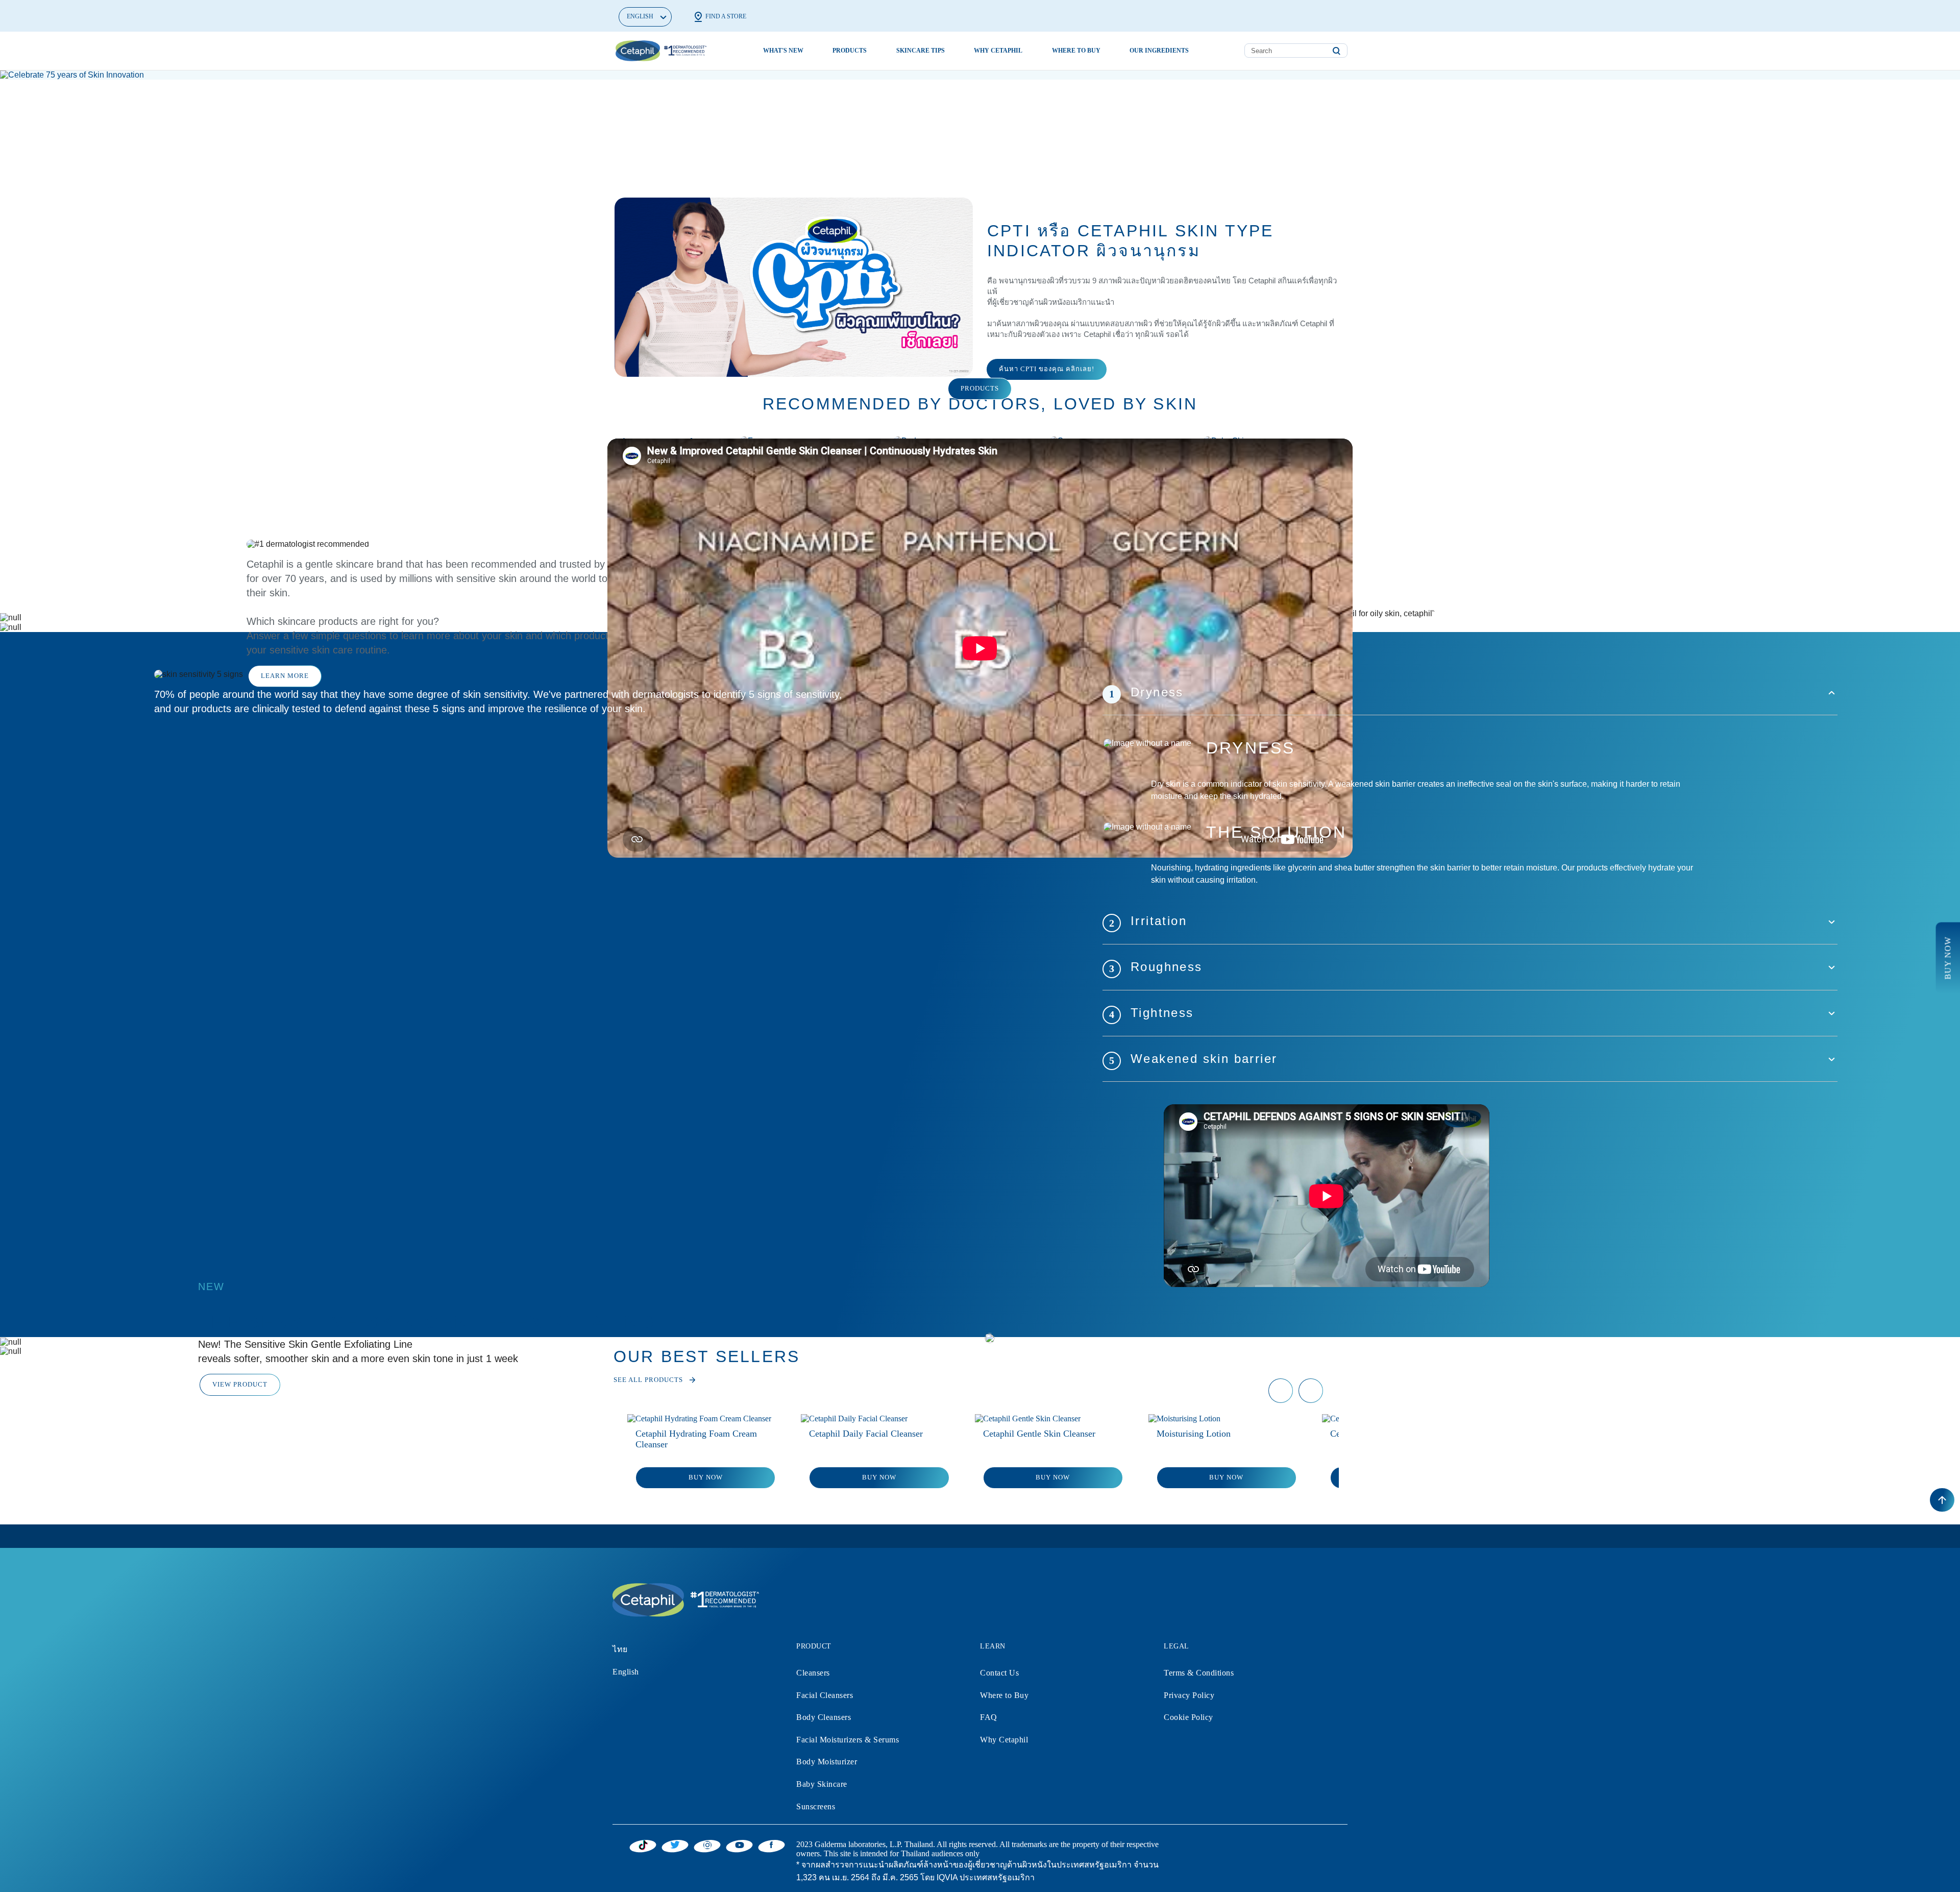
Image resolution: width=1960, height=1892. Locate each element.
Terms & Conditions (1199, 1673)
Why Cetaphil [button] (998, 51)
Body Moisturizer (827, 1762)
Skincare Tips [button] (921, 51)
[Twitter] (675, 1845)
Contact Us (999, 1673)
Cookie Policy (1189, 1717)
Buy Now (706, 1477)
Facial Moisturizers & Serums (848, 1740)
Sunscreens (816, 1806)
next (1311, 1399)
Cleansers (813, 1673)
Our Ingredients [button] (1159, 51)
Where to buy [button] (1076, 51)
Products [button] (850, 51)
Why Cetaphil (1004, 1740)
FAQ (989, 1717)
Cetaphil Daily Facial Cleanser (866, 1434)
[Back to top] (1942, 1500)
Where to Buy (1004, 1695)
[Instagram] (707, 1845)
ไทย (620, 1649)
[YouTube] (739, 1845)
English (626, 1672)
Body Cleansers (824, 1717)
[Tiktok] (643, 1845)
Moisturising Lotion (1194, 1434)
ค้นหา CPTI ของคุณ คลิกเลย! (1047, 369)
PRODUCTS (980, 388)
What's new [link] (783, 51)
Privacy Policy (1189, 1695)
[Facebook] (771, 1845)
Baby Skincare (822, 1784)
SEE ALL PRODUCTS (648, 1380)
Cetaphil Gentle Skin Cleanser (1039, 1434)
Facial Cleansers (825, 1695)
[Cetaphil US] (684, 1599)
